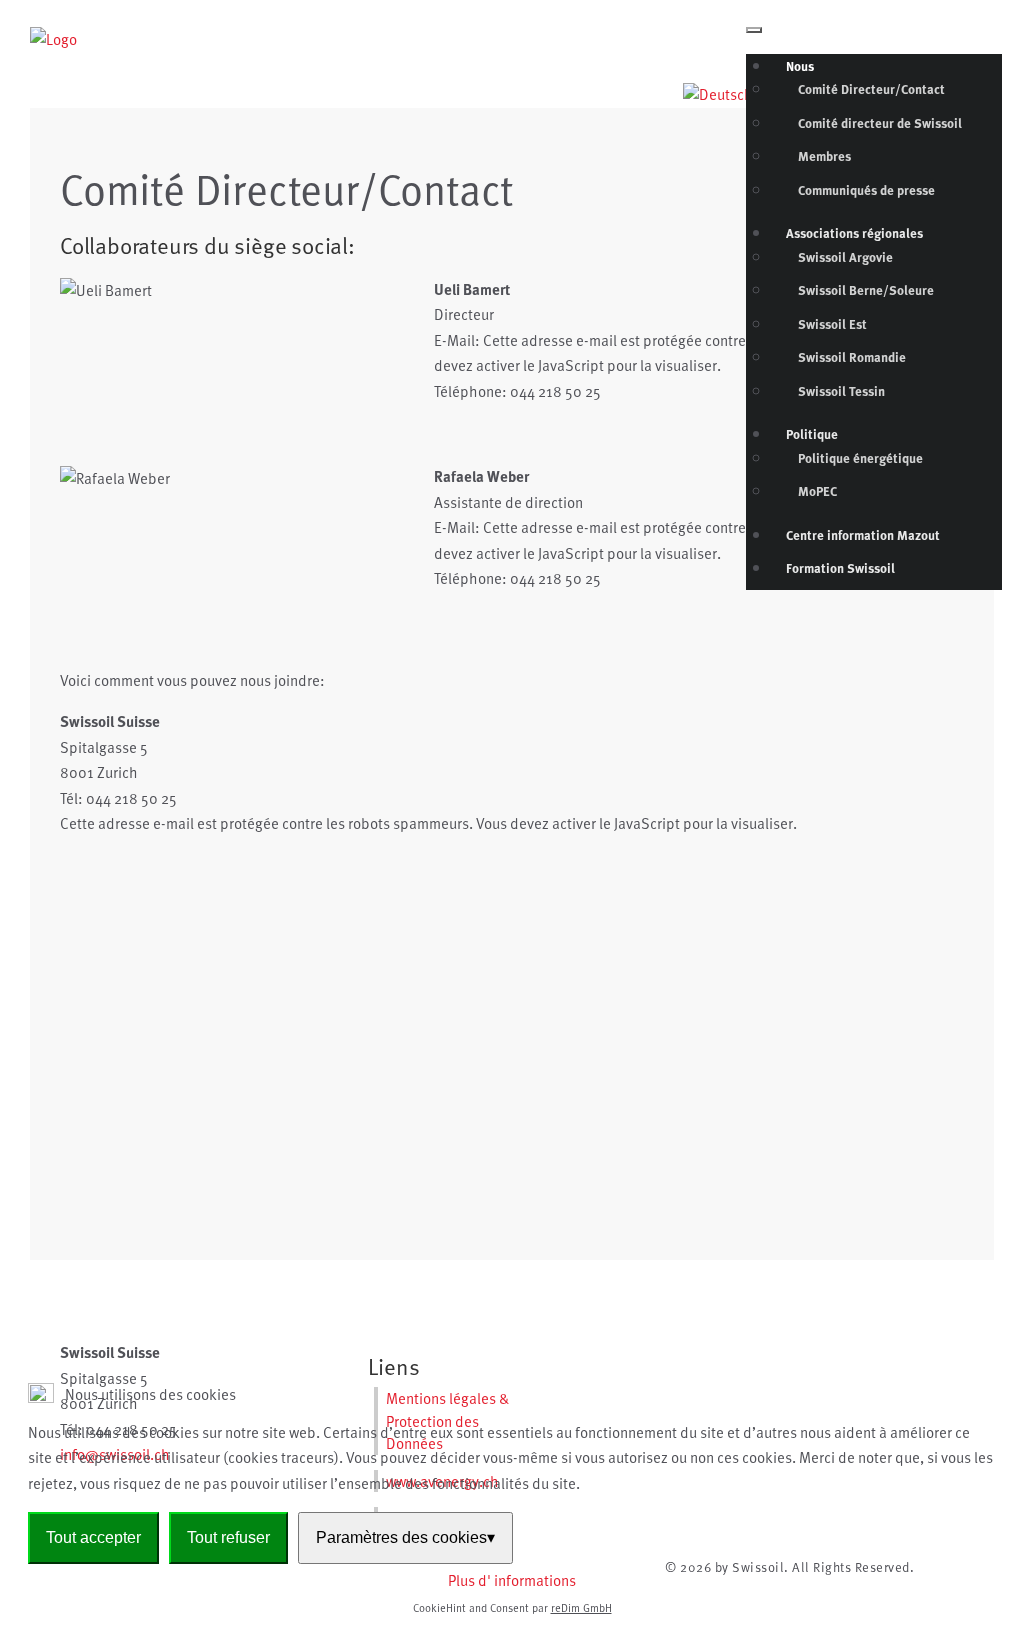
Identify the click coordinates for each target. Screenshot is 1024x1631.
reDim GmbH (581, 1607)
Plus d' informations (512, 1580)
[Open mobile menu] (754, 30)
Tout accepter (93, 1537)
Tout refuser (228, 1537)
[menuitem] (800, 66)
